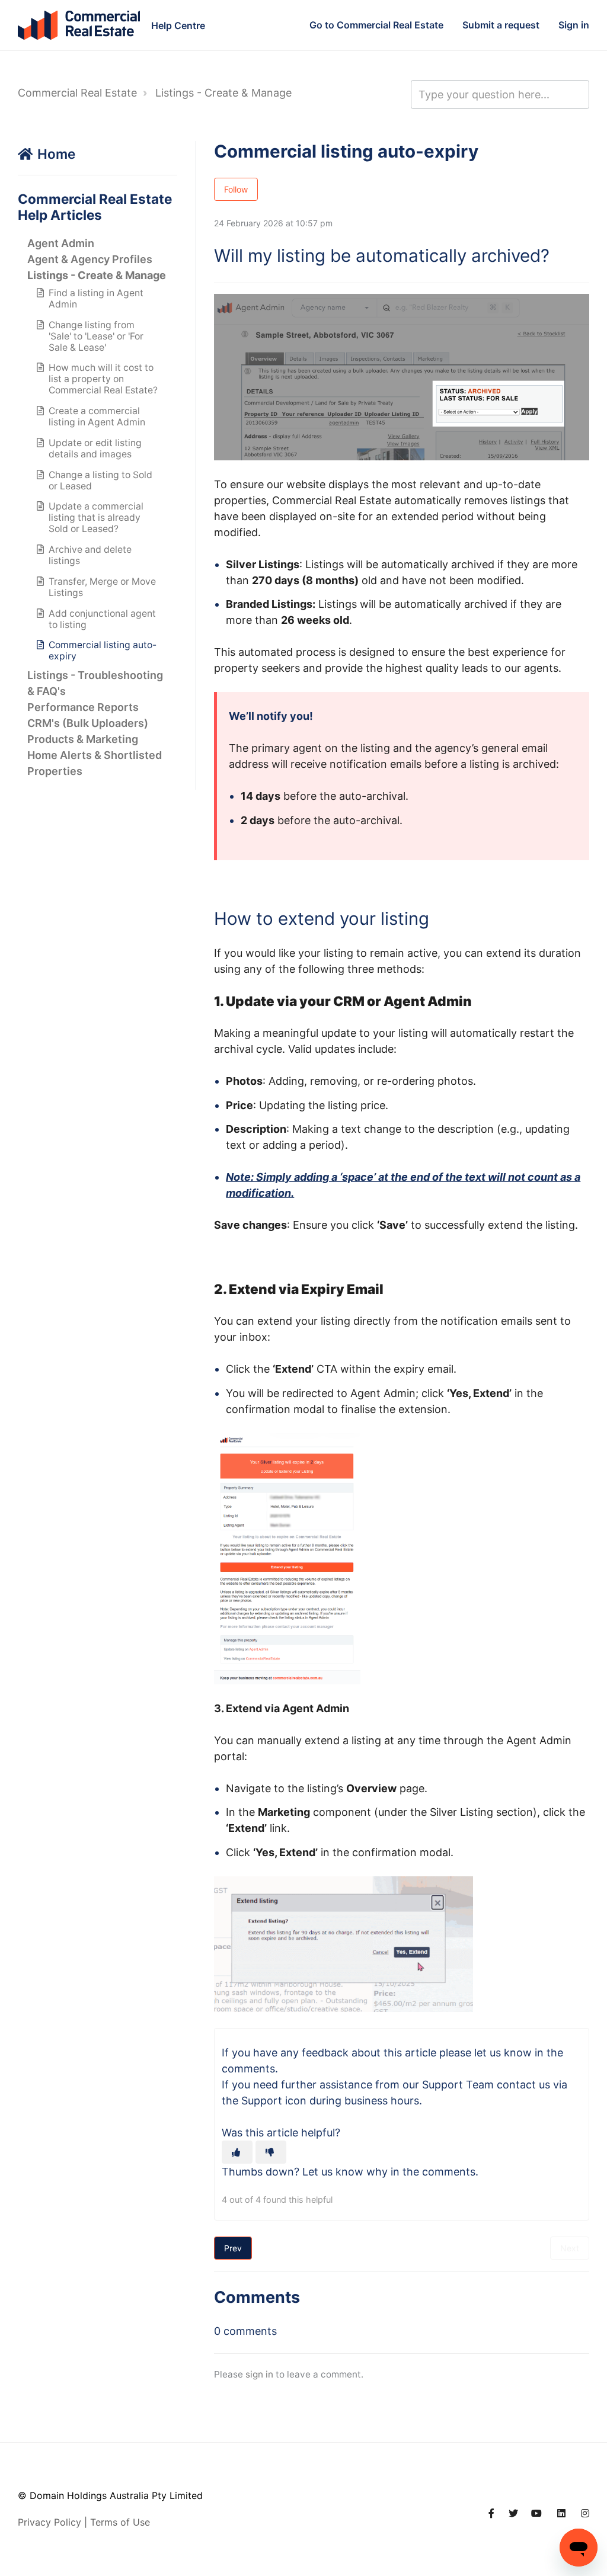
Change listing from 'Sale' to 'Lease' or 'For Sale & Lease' (96, 336)
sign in (259, 2374)
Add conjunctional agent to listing (102, 619)
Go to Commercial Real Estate (376, 25)
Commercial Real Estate (77, 93)
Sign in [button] (574, 25)
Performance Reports (83, 707)
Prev (233, 2248)
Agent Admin (61, 243)
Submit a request (501, 25)
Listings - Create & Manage (223, 93)
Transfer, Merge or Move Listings (102, 587)
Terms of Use (120, 2522)
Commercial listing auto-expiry (103, 651)
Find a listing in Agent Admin (96, 299)
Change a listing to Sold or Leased (100, 480)
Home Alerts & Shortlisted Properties (95, 763)
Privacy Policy (49, 2522)
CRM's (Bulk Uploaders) (88, 723)
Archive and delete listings (90, 555)
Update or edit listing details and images (95, 448)
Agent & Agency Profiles (90, 259)
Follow (236, 189)
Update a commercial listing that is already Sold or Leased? (96, 518)
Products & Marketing (83, 739)
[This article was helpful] (237, 2152)
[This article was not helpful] (271, 2152)
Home (56, 154)
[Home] (79, 25)
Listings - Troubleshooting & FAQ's (95, 683)
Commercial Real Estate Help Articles (95, 207)
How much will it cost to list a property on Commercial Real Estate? (103, 379)
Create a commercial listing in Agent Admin (97, 416)
